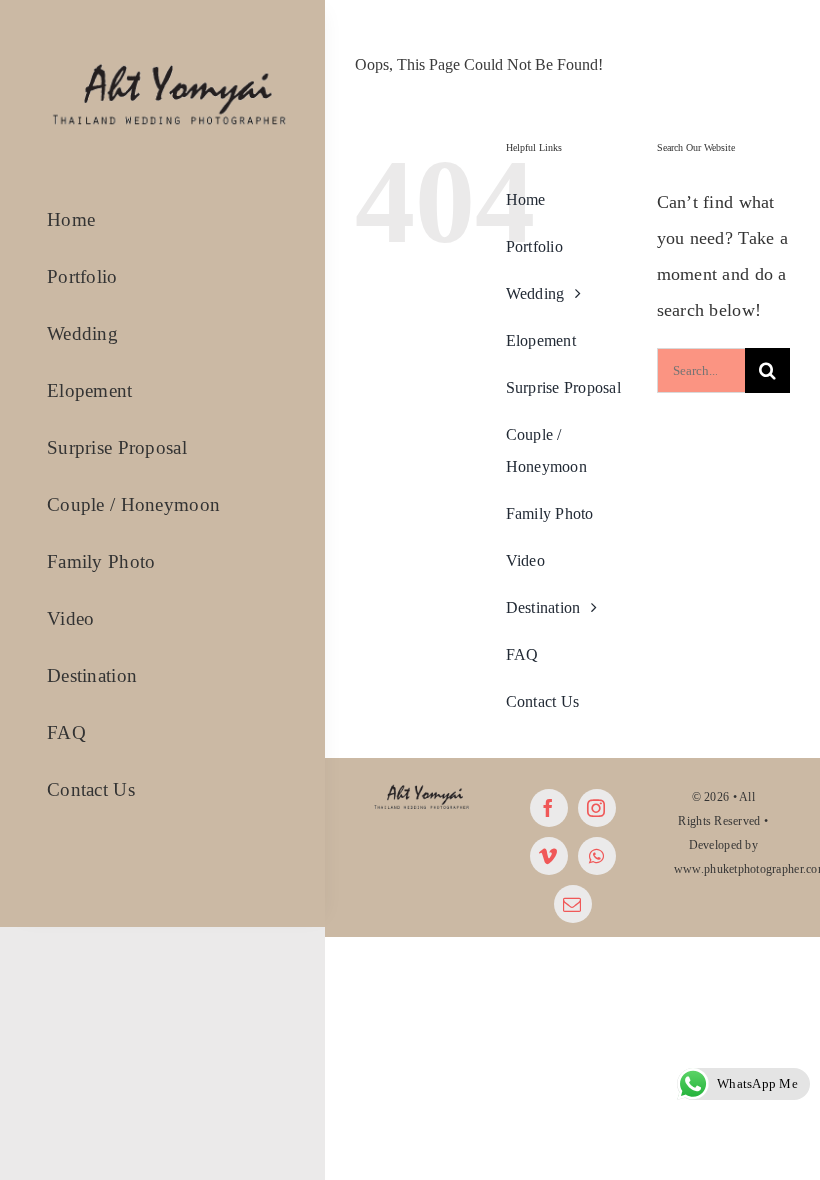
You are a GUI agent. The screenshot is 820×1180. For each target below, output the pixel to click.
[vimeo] (549, 856)
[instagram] (597, 808)
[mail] (573, 904)
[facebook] (549, 808)
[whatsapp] (597, 856)
